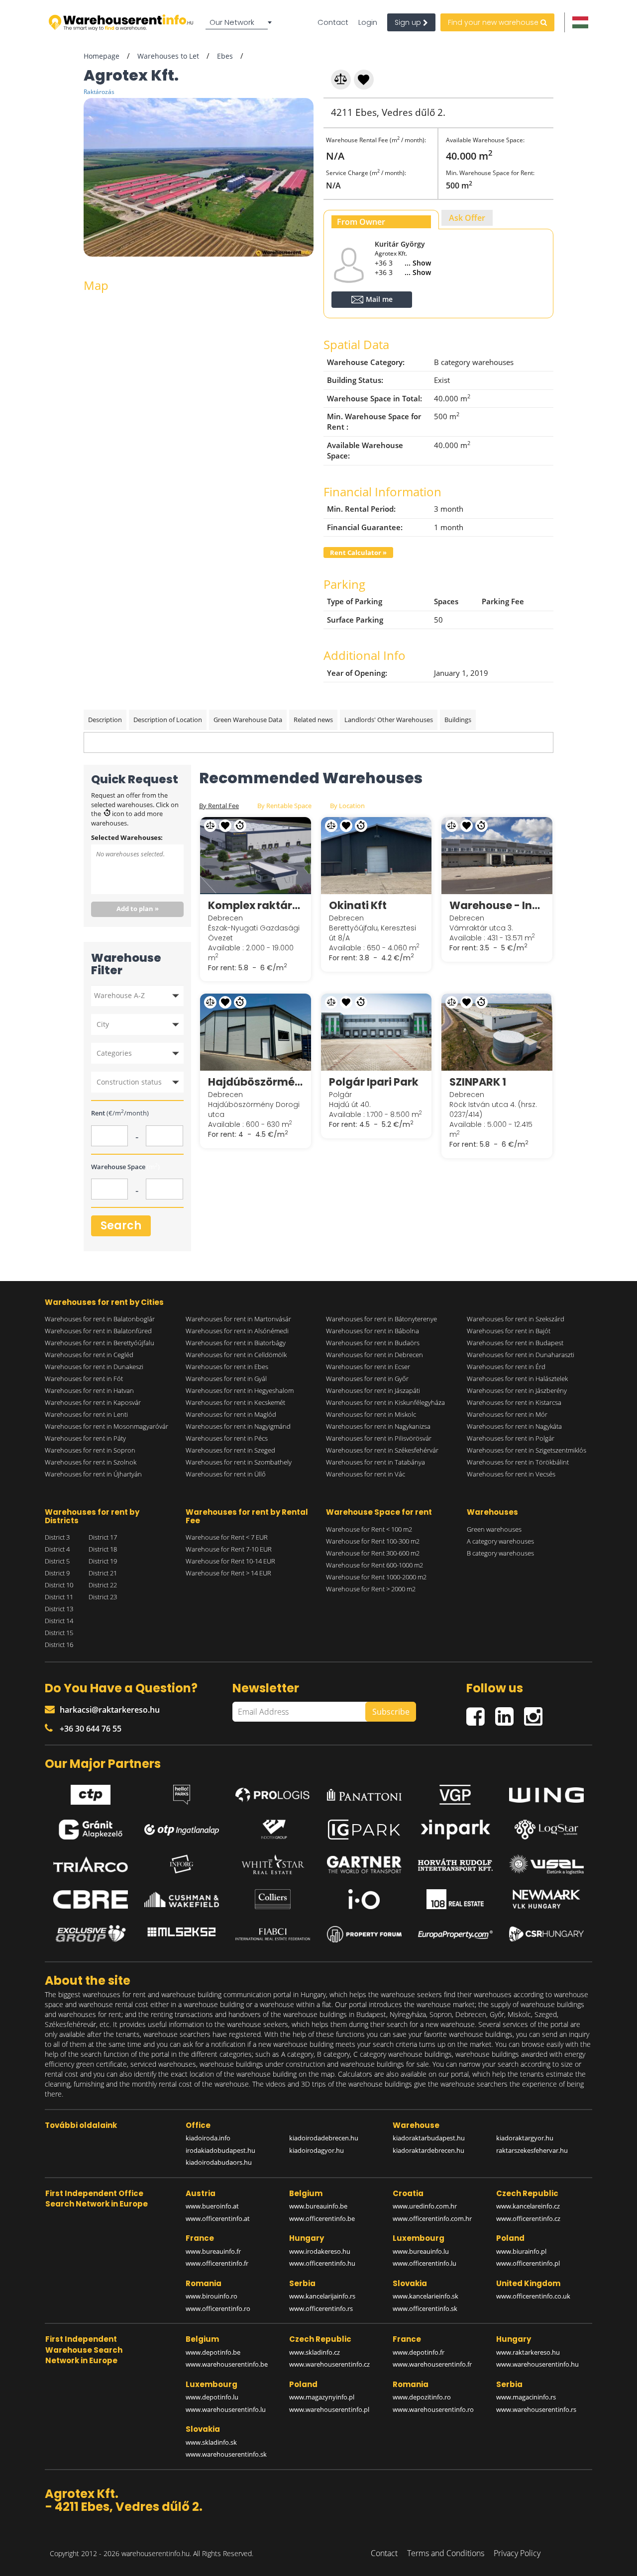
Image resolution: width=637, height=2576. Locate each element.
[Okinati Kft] (376, 855)
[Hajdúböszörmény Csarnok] (256, 1032)
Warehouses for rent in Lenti (86, 1414)
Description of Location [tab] (168, 720)
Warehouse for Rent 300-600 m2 (373, 1553)
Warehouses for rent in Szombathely (239, 1462)
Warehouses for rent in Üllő (226, 1474)
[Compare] (341, 78)
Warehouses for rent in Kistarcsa (514, 1402)
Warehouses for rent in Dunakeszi (94, 1367)
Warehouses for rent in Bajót (509, 1331)
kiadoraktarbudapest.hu (429, 2138)
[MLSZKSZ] (182, 1934)
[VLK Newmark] (546, 1899)
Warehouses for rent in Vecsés (511, 1474)
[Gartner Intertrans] (364, 1865)
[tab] (381, 220)
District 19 (103, 1561)
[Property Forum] (364, 1934)
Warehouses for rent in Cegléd (89, 1355)
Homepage (102, 56)
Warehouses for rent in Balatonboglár (100, 1319)
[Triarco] (91, 1864)
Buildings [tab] (458, 720)
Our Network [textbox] (232, 22)
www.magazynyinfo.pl (322, 2397)
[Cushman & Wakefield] (182, 1900)
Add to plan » (138, 909)
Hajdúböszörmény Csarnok (256, 1082)
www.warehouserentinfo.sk (226, 2454)
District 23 (103, 1597)
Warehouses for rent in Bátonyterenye (381, 1319)
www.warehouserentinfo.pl (329, 2409)
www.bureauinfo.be (318, 2206)
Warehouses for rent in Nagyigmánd (238, 1426)
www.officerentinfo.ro (218, 2308)
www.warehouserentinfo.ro (433, 2409)
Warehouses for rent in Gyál (226, 1379)
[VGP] (455, 1792)
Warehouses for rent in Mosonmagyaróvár (106, 1426)
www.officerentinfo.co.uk (533, 2296)
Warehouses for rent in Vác (366, 1474)
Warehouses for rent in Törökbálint (518, 1462)
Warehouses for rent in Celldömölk (236, 1355)
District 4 (57, 1549)
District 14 (59, 1621)
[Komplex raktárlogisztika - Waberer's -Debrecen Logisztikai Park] (256, 855)
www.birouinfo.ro (212, 2296)
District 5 (57, 1561)
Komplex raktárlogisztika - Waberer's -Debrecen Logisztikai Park (256, 905)
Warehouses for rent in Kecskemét (235, 1402)
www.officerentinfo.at (218, 2218)
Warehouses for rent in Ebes (227, 1367)
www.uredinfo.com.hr (425, 2206)
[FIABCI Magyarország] (273, 1934)
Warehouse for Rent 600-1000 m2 (374, 1565)
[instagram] (536, 1712)
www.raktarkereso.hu (528, 2352)
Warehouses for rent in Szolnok (91, 1462)
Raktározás (99, 92)
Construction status (129, 1082)
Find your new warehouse (494, 22)
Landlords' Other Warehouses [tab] (389, 720)
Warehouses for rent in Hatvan (89, 1390)
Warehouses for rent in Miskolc (371, 1414)
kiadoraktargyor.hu (525, 2138)
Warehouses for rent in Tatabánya (375, 1462)
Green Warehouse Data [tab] (248, 720)
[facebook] (481, 1712)
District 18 (103, 1549)
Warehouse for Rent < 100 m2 (369, 1529)
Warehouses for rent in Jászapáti (373, 1390)
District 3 (57, 1537)
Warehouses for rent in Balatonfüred (98, 1331)
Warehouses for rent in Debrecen (374, 1355)
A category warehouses (500, 1541)
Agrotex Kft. (391, 253)
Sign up (409, 22)
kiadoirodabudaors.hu (219, 2162)
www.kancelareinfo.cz (528, 2206)
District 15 (59, 1633)
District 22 (103, 1585)
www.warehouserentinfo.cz (329, 2364)
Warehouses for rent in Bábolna (372, 1331)
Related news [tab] (313, 720)
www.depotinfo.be (213, 2352)
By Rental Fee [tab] (219, 806)
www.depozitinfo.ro (422, 2397)
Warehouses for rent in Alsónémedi (237, 1331)
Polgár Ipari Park (374, 1082)
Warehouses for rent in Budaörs (373, 1343)
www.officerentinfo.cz (528, 2218)
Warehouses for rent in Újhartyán (93, 1474)
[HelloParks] (182, 1792)
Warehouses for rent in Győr (367, 1379)
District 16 (59, 1645)
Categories (114, 1053)
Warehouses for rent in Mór (507, 1414)
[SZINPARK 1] (497, 1032)
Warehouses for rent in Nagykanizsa (378, 1426)
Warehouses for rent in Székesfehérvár (382, 1450)
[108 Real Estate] (455, 1899)
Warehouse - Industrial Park (497, 905)
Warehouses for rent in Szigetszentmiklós (527, 1450)
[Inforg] (182, 1864)
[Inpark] (455, 1830)
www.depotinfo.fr (419, 2352)
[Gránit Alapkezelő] (91, 1830)
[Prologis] (273, 1793)
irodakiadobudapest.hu (220, 2150)
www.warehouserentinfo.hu (537, 2364)
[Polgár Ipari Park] (376, 1032)
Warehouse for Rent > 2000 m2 (371, 1589)
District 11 (59, 1597)
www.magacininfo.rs (526, 2397)
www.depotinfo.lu (212, 2397)
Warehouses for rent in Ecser (368, 1367)
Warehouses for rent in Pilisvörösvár (379, 1438)
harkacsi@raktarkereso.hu (110, 1710)
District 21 (103, 1573)
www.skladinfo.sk (211, 2442)
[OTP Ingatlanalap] (182, 1830)
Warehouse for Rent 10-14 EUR (230, 1561)
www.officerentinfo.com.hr (432, 2218)
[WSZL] (546, 1864)
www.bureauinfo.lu (421, 2251)
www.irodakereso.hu (320, 2251)
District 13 (59, 1609)
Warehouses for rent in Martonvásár (238, 1319)
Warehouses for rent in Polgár (511, 1438)
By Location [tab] (347, 806)
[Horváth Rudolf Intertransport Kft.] (455, 1865)
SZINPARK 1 (478, 1082)
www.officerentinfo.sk (425, 2308)
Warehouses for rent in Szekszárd (516, 1319)
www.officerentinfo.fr (217, 2263)
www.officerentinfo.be (322, 2218)
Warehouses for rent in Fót (84, 1379)
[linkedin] (510, 1712)
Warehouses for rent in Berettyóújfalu (100, 1343)
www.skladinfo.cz (315, 2352)
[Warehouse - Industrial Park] (497, 855)
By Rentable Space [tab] (284, 806)
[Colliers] (273, 1899)
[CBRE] (91, 1900)
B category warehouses (500, 1553)
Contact (333, 22)
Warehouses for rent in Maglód (231, 1414)
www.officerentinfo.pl (528, 2263)
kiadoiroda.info (208, 2138)
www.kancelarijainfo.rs (322, 2296)
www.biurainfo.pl (521, 2251)
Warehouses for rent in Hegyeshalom (240, 1390)
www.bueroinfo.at (212, 2206)
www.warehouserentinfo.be (227, 2364)
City (103, 1024)
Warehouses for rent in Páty (85, 1438)
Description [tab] (105, 720)
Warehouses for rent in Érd (506, 1367)
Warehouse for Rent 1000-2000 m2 (376, 1577)
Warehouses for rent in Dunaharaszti (521, 1355)
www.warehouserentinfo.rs (536, 2409)
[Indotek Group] (273, 1830)
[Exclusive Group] (91, 1934)
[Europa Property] (455, 1934)
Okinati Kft (358, 905)
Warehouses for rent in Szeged (230, 1450)
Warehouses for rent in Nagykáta (514, 1426)
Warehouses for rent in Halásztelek (517, 1379)
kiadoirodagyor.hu (317, 2150)
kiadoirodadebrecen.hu (324, 2138)
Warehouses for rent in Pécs (227, 1438)
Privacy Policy (517, 2553)
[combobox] (240, 22)
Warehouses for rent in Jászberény (517, 1390)
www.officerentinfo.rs (321, 2308)
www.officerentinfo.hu (322, 2263)
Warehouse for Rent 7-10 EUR (229, 1549)
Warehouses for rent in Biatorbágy (236, 1343)
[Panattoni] (364, 1792)
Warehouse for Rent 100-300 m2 (373, 1541)
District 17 (103, 1537)
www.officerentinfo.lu (425, 2263)
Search (121, 1226)
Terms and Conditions (446, 2553)
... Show (418, 263)
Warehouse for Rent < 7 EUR (227, 1537)
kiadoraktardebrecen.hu (428, 2150)
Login (368, 22)
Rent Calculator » (358, 552)
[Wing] (546, 1793)
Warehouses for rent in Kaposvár (93, 1402)
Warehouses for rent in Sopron (90, 1450)
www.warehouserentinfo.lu (226, 2409)
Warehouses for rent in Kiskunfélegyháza (385, 1402)
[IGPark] (364, 1830)
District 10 (59, 1585)
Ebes (225, 56)
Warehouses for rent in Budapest (515, 1343)
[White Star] (273, 1864)
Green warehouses (494, 1529)
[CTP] (91, 1792)
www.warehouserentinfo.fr (432, 2364)
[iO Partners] (364, 1899)
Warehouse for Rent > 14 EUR (228, 1573)
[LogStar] (546, 1830)
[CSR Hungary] (546, 1934)
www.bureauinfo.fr (213, 2251)
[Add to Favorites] (364, 78)
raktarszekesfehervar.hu (532, 2150)
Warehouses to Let (168, 56)
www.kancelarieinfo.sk (425, 2296)
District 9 (57, 1573)
